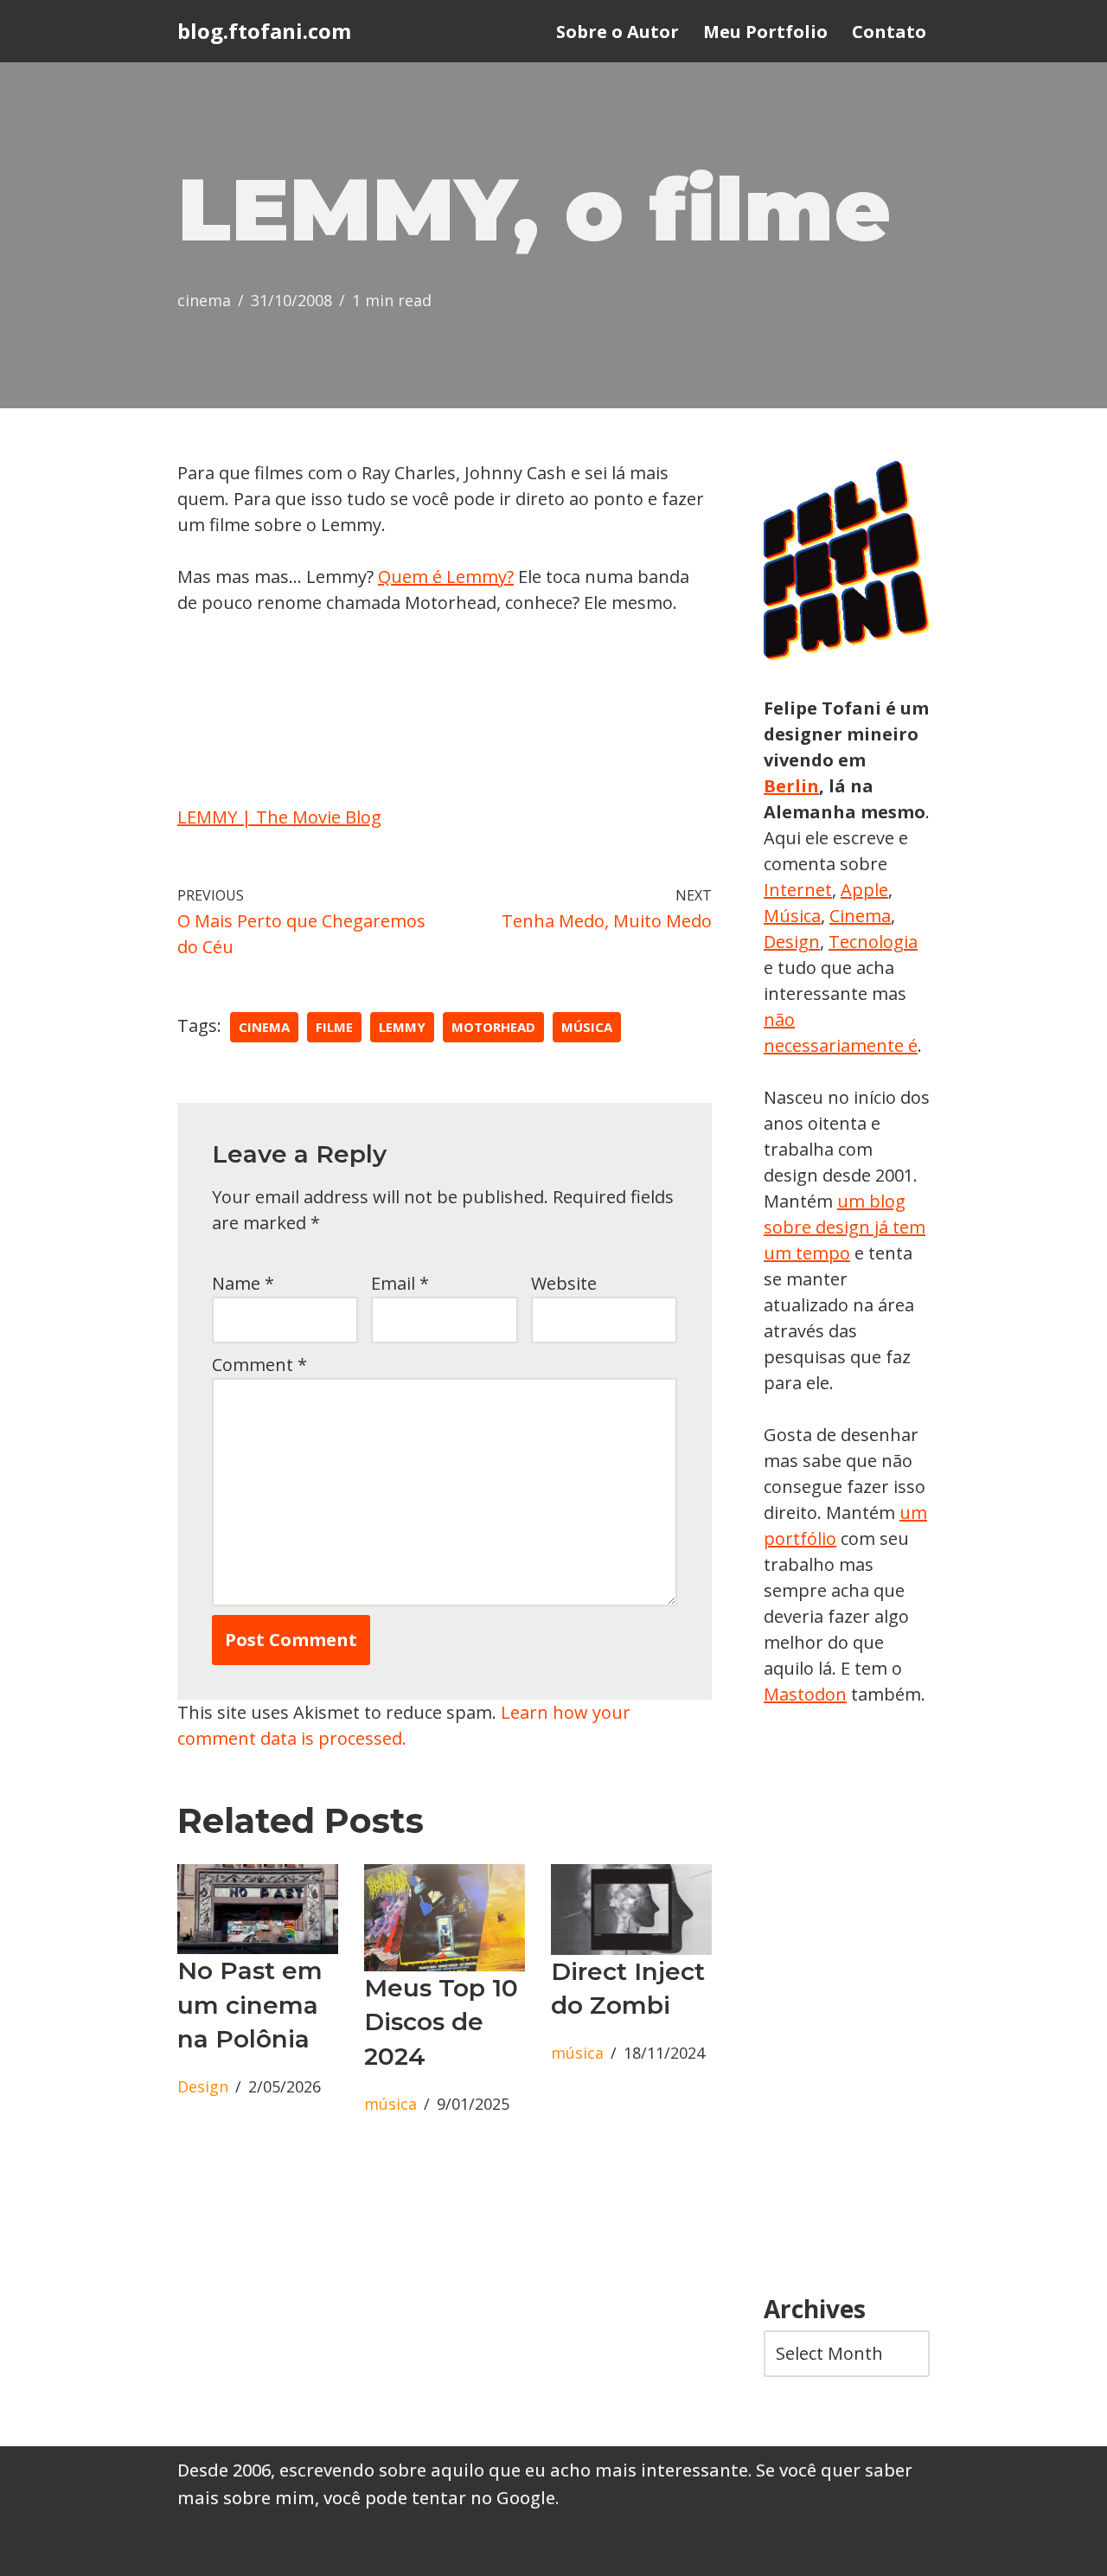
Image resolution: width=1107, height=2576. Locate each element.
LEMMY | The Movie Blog (279, 817)
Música (792, 916)
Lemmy (402, 1027)
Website (564, 1283)
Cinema (860, 916)
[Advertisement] (847, 2002)
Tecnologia (873, 942)
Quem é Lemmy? (446, 577)
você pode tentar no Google (439, 2498)
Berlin (791, 786)
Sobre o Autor (617, 32)
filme (334, 1027)
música (587, 1027)
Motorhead (493, 1027)
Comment (259, 1365)
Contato (889, 32)
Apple (864, 890)
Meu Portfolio (765, 32)
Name (243, 1283)
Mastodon (805, 1694)
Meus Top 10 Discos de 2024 (441, 2022)
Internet (798, 890)
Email (400, 1283)
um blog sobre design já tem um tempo (845, 1227)
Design (203, 2086)
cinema (204, 300)
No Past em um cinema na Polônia (250, 2004)
